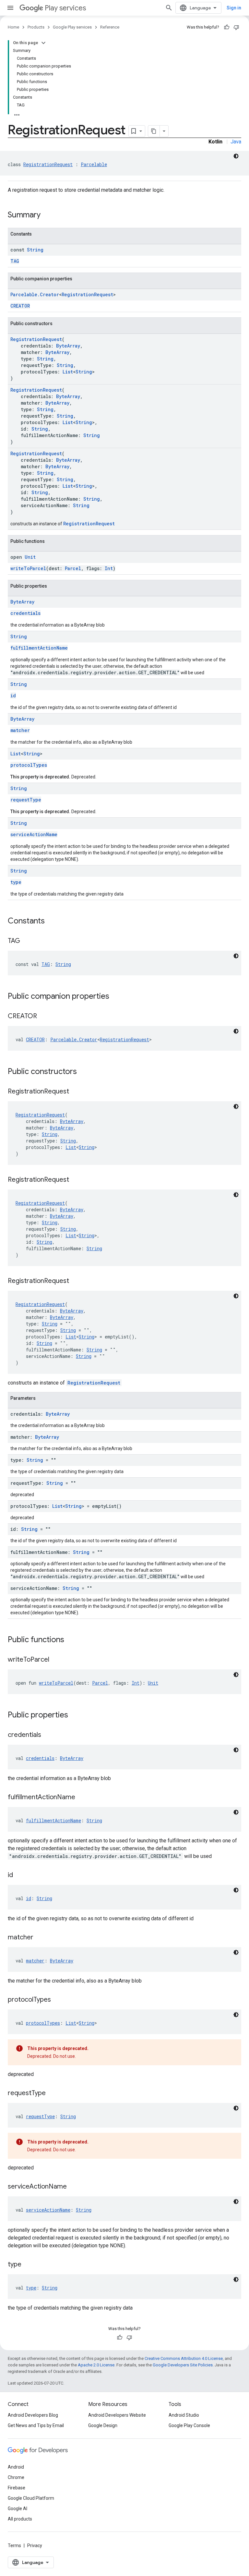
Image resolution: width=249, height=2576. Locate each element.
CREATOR (20, 306)
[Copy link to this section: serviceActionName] (73, 2187)
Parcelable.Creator (35, 294)
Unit (30, 557)
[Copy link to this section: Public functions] (71, 1640)
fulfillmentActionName (39, 648)
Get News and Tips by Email (36, 2425)
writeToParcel (28, 568)
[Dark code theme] (236, 156)
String (35, 250)
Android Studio (184, 2415)
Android (16, 2467)
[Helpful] (227, 27)
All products (20, 2519)
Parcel (73, 568)
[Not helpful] (236, 27)
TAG (15, 261)
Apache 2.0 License (96, 2365)
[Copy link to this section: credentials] (48, 1735)
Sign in (234, 8)
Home (13, 27)
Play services (65, 8)
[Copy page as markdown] (154, 131)
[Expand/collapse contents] (43, 43)
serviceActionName (34, 834)
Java (236, 142)
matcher (20, 730)
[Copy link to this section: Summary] (47, 215)
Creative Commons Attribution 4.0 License (184, 2358)
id (13, 696)
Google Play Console (189, 2425)
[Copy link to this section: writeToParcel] (56, 1660)
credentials (25, 613)
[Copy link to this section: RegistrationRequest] (76, 1092)
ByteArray (68, 346)
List (68, 372)
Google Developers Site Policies (183, 2365)
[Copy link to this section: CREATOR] (43, 1017)
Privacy (35, 2545)
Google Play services (72, 27)
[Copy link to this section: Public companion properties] (116, 997)
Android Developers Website (117, 2415)
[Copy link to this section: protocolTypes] (57, 2000)
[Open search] (169, 8)
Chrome (16, 2477)
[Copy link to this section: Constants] (51, 922)
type (16, 882)
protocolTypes (29, 765)
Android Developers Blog (33, 2415)
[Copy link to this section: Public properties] (75, 1715)
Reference (110, 27)
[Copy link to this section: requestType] (52, 2094)
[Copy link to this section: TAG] (27, 941)
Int (109, 568)
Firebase (17, 2488)
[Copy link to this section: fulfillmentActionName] (82, 1798)
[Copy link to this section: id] (19, 1875)
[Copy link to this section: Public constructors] (83, 1072)
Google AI (18, 2509)
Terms (14, 2545)
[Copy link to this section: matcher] (40, 1938)
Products (36, 27)
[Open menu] (10, 8)
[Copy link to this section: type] (28, 2265)
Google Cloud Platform (31, 2498)
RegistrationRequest (48, 164)
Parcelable (94, 164)
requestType (26, 800)
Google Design (103, 2425)
